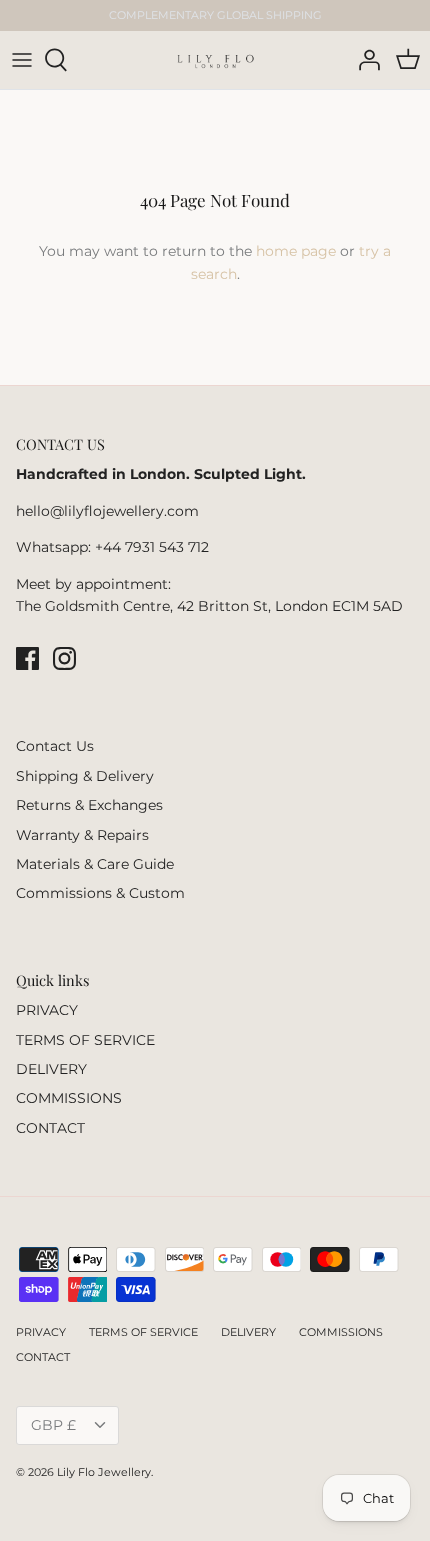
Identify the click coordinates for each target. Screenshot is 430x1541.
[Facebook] (27, 658)
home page (296, 251)
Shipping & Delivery (85, 776)
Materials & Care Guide (95, 864)
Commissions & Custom (100, 893)
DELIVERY (51, 1069)
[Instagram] (64, 658)
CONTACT (50, 1128)
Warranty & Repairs (82, 835)
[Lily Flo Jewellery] (215, 60)
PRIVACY (47, 1010)
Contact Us (55, 746)
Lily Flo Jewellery (104, 1472)
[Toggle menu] (22, 60)
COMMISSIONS (69, 1098)
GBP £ (53, 1425)
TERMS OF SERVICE (85, 1040)
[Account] (364, 60)
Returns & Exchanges (89, 805)
